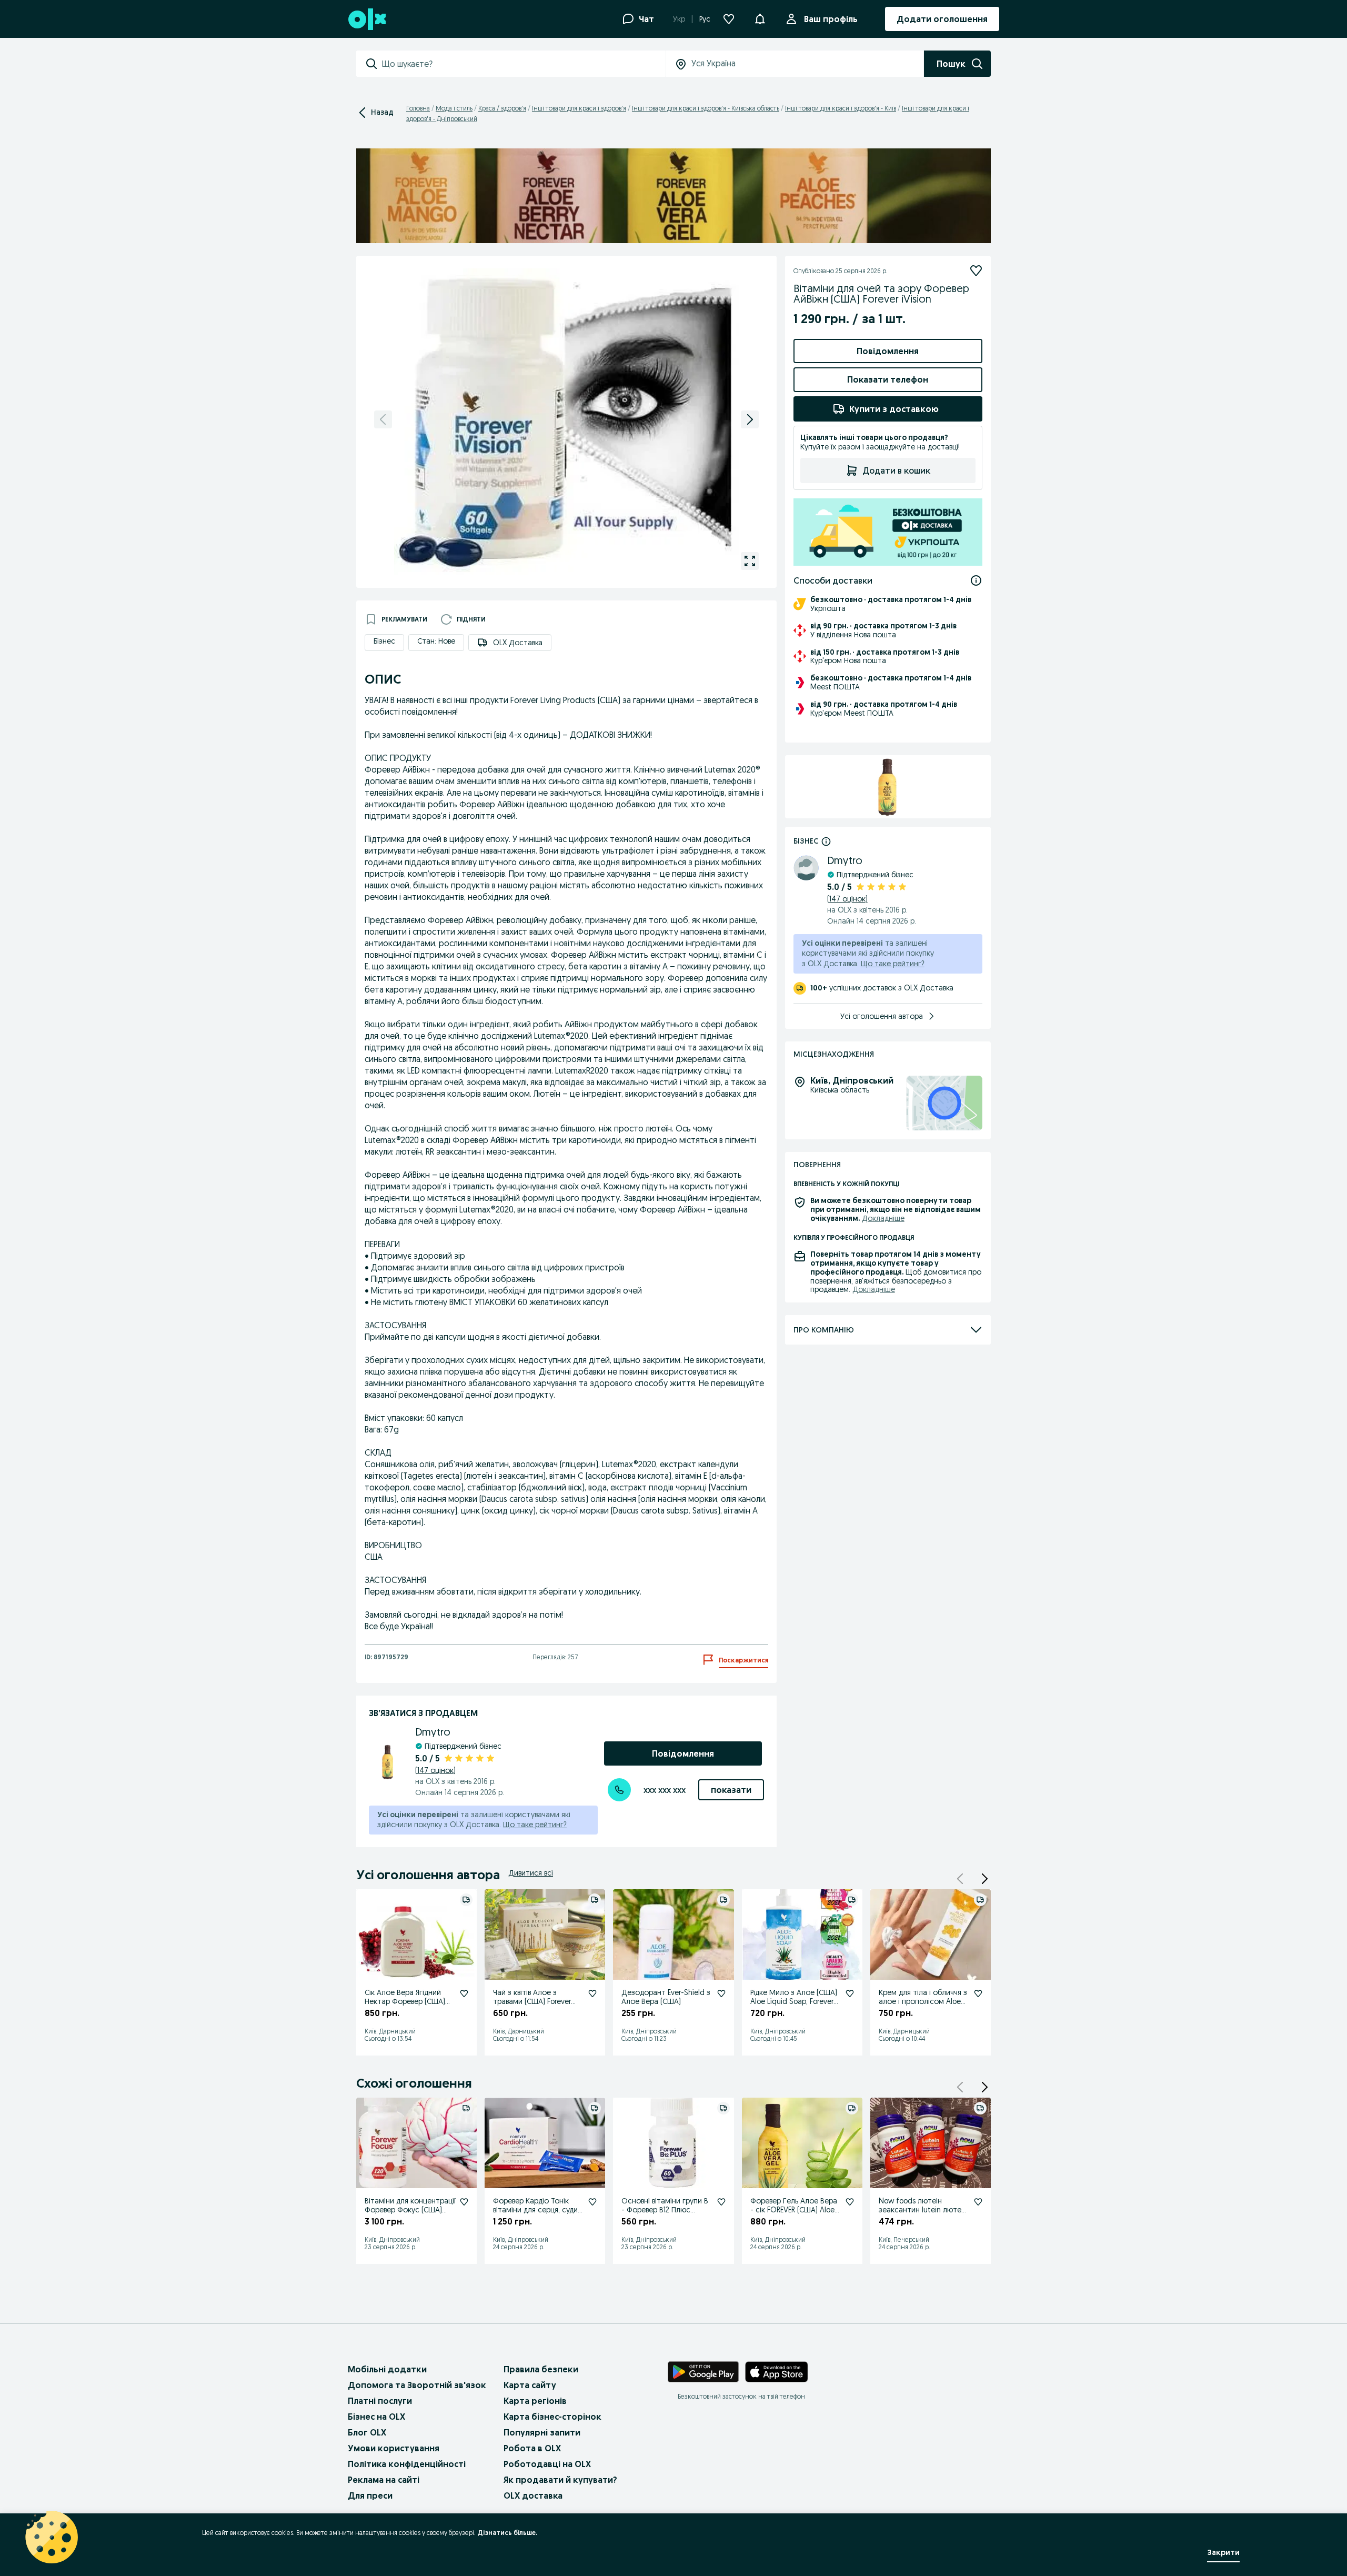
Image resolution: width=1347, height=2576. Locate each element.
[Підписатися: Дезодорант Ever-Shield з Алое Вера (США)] (721, 1993)
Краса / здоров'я (502, 108)
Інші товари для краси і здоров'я (579, 108)
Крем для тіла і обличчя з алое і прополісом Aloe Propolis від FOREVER (923, 2001)
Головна (418, 108)
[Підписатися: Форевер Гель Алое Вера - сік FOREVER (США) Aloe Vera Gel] (850, 2202)
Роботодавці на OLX (547, 2464)
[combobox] (524, 64)
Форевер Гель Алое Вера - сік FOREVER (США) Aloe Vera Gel (794, 2210)
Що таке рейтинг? (535, 1825)
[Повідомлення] (760, 19)
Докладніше (883, 1218)
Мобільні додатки (387, 2369)
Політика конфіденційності (407, 2464)
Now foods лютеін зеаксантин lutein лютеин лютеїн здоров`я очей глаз (924, 2214)
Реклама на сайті (384, 2480)
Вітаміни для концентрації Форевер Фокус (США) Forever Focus (410, 2210)
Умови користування (394, 2448)
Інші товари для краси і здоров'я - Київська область (706, 108)
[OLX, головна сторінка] (366, 19)
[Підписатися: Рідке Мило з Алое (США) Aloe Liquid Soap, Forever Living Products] (850, 1993)
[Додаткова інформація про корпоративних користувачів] (826, 841)
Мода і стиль (454, 108)
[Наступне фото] (750, 419)
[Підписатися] (976, 270)
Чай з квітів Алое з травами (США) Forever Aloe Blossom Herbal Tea (534, 2001)
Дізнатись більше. (507, 2533)
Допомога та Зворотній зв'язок (417, 2385)
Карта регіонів (535, 2401)
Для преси (370, 2495)
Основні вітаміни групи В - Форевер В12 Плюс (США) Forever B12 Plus (665, 2210)
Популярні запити (542, 2432)
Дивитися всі (531, 1873)
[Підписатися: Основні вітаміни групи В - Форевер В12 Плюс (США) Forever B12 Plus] (721, 2202)
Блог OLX (367, 2432)
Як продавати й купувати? (560, 2480)
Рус (705, 19)
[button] (984, 1879)
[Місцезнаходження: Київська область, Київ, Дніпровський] (944, 1103)
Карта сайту (530, 2385)
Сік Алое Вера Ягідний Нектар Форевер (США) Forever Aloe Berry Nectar (407, 2001)
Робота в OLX (532, 2448)
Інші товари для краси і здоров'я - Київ (841, 108)
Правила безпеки (541, 2369)
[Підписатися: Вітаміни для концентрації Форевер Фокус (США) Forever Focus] (464, 2202)
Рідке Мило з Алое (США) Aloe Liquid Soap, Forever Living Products (794, 2001)
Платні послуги (380, 2401)
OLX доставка (533, 2495)
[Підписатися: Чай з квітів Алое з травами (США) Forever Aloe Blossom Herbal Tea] (592, 1993)
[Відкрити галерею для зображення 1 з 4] (750, 561)
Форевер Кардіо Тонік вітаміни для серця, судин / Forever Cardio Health (537, 2210)
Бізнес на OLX (376, 2417)
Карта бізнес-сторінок (552, 2417)
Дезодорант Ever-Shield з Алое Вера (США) (666, 1997)
